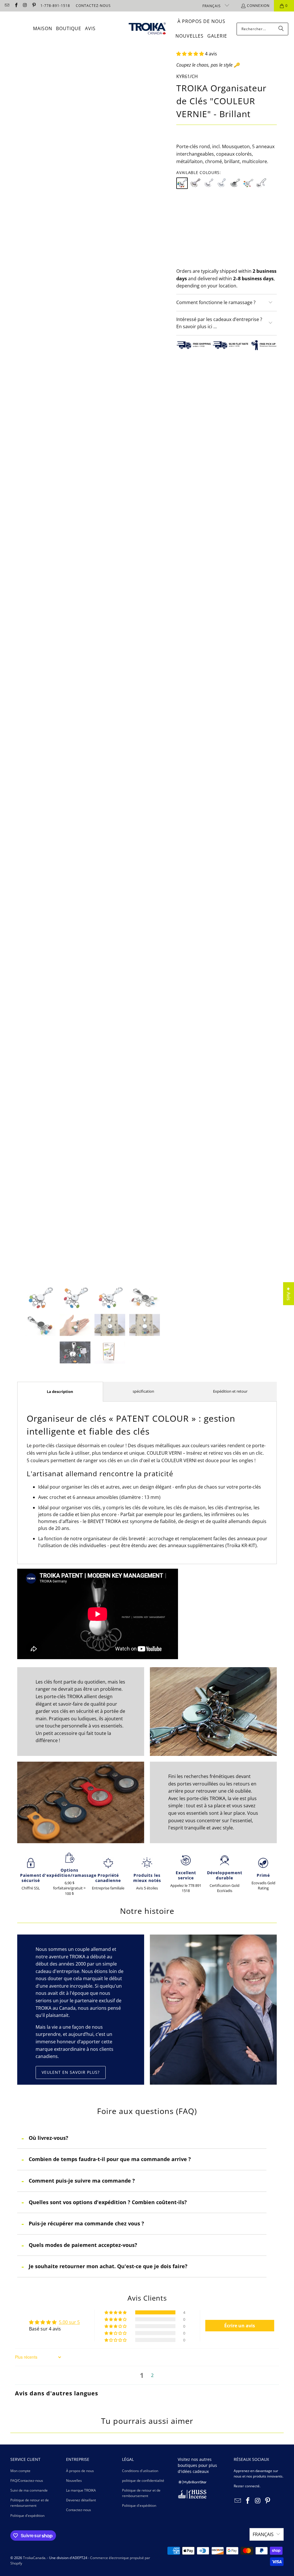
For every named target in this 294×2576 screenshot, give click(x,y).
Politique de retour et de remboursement (30, 2503)
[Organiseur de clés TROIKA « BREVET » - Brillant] (208, 183)
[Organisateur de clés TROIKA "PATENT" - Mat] (222, 183)
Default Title (193, 210)
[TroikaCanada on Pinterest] (34, 6)
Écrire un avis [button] (240, 2326)
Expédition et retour (230, 1391)
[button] (190, 54)
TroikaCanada (34, 2558)
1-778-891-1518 (55, 6)
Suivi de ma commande (29, 2490)
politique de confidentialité (143, 2481)
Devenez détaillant (81, 2500)
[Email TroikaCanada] (7, 6)
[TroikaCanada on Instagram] (25, 6)
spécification (143, 1391)
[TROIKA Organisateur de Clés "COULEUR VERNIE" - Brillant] (182, 183)
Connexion (258, 6)
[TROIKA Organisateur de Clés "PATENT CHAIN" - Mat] (261, 183)
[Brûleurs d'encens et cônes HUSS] (192, 2497)
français (212, 6)
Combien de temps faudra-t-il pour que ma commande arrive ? (110, 2159)
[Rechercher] (281, 29)
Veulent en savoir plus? (71, 2072)
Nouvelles (74, 2481)
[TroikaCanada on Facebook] (16, 6)
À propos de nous (80, 2471)
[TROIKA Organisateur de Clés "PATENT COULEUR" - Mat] (248, 183)
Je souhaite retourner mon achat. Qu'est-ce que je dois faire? (108, 2266)
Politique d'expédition (27, 2516)
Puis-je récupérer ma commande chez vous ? (86, 2223)
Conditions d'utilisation (140, 2471)
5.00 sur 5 (69, 2322)
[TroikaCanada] (147, 29)
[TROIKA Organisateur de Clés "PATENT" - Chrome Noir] (195, 183)
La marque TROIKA (81, 2490)
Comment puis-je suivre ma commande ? (82, 2181)
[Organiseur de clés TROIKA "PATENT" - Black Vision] (235, 183)
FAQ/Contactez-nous (27, 2481)
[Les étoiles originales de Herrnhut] (192, 2483)
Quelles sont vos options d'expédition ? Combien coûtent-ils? (108, 2202)
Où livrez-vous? (49, 2138)
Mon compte (20, 2471)
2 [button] (152, 2375)
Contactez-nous (79, 2510)
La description (60, 1392)
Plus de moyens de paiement (253, 263)
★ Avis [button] (289, 1294)
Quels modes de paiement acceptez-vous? (83, 2245)
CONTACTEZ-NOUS (93, 6)
